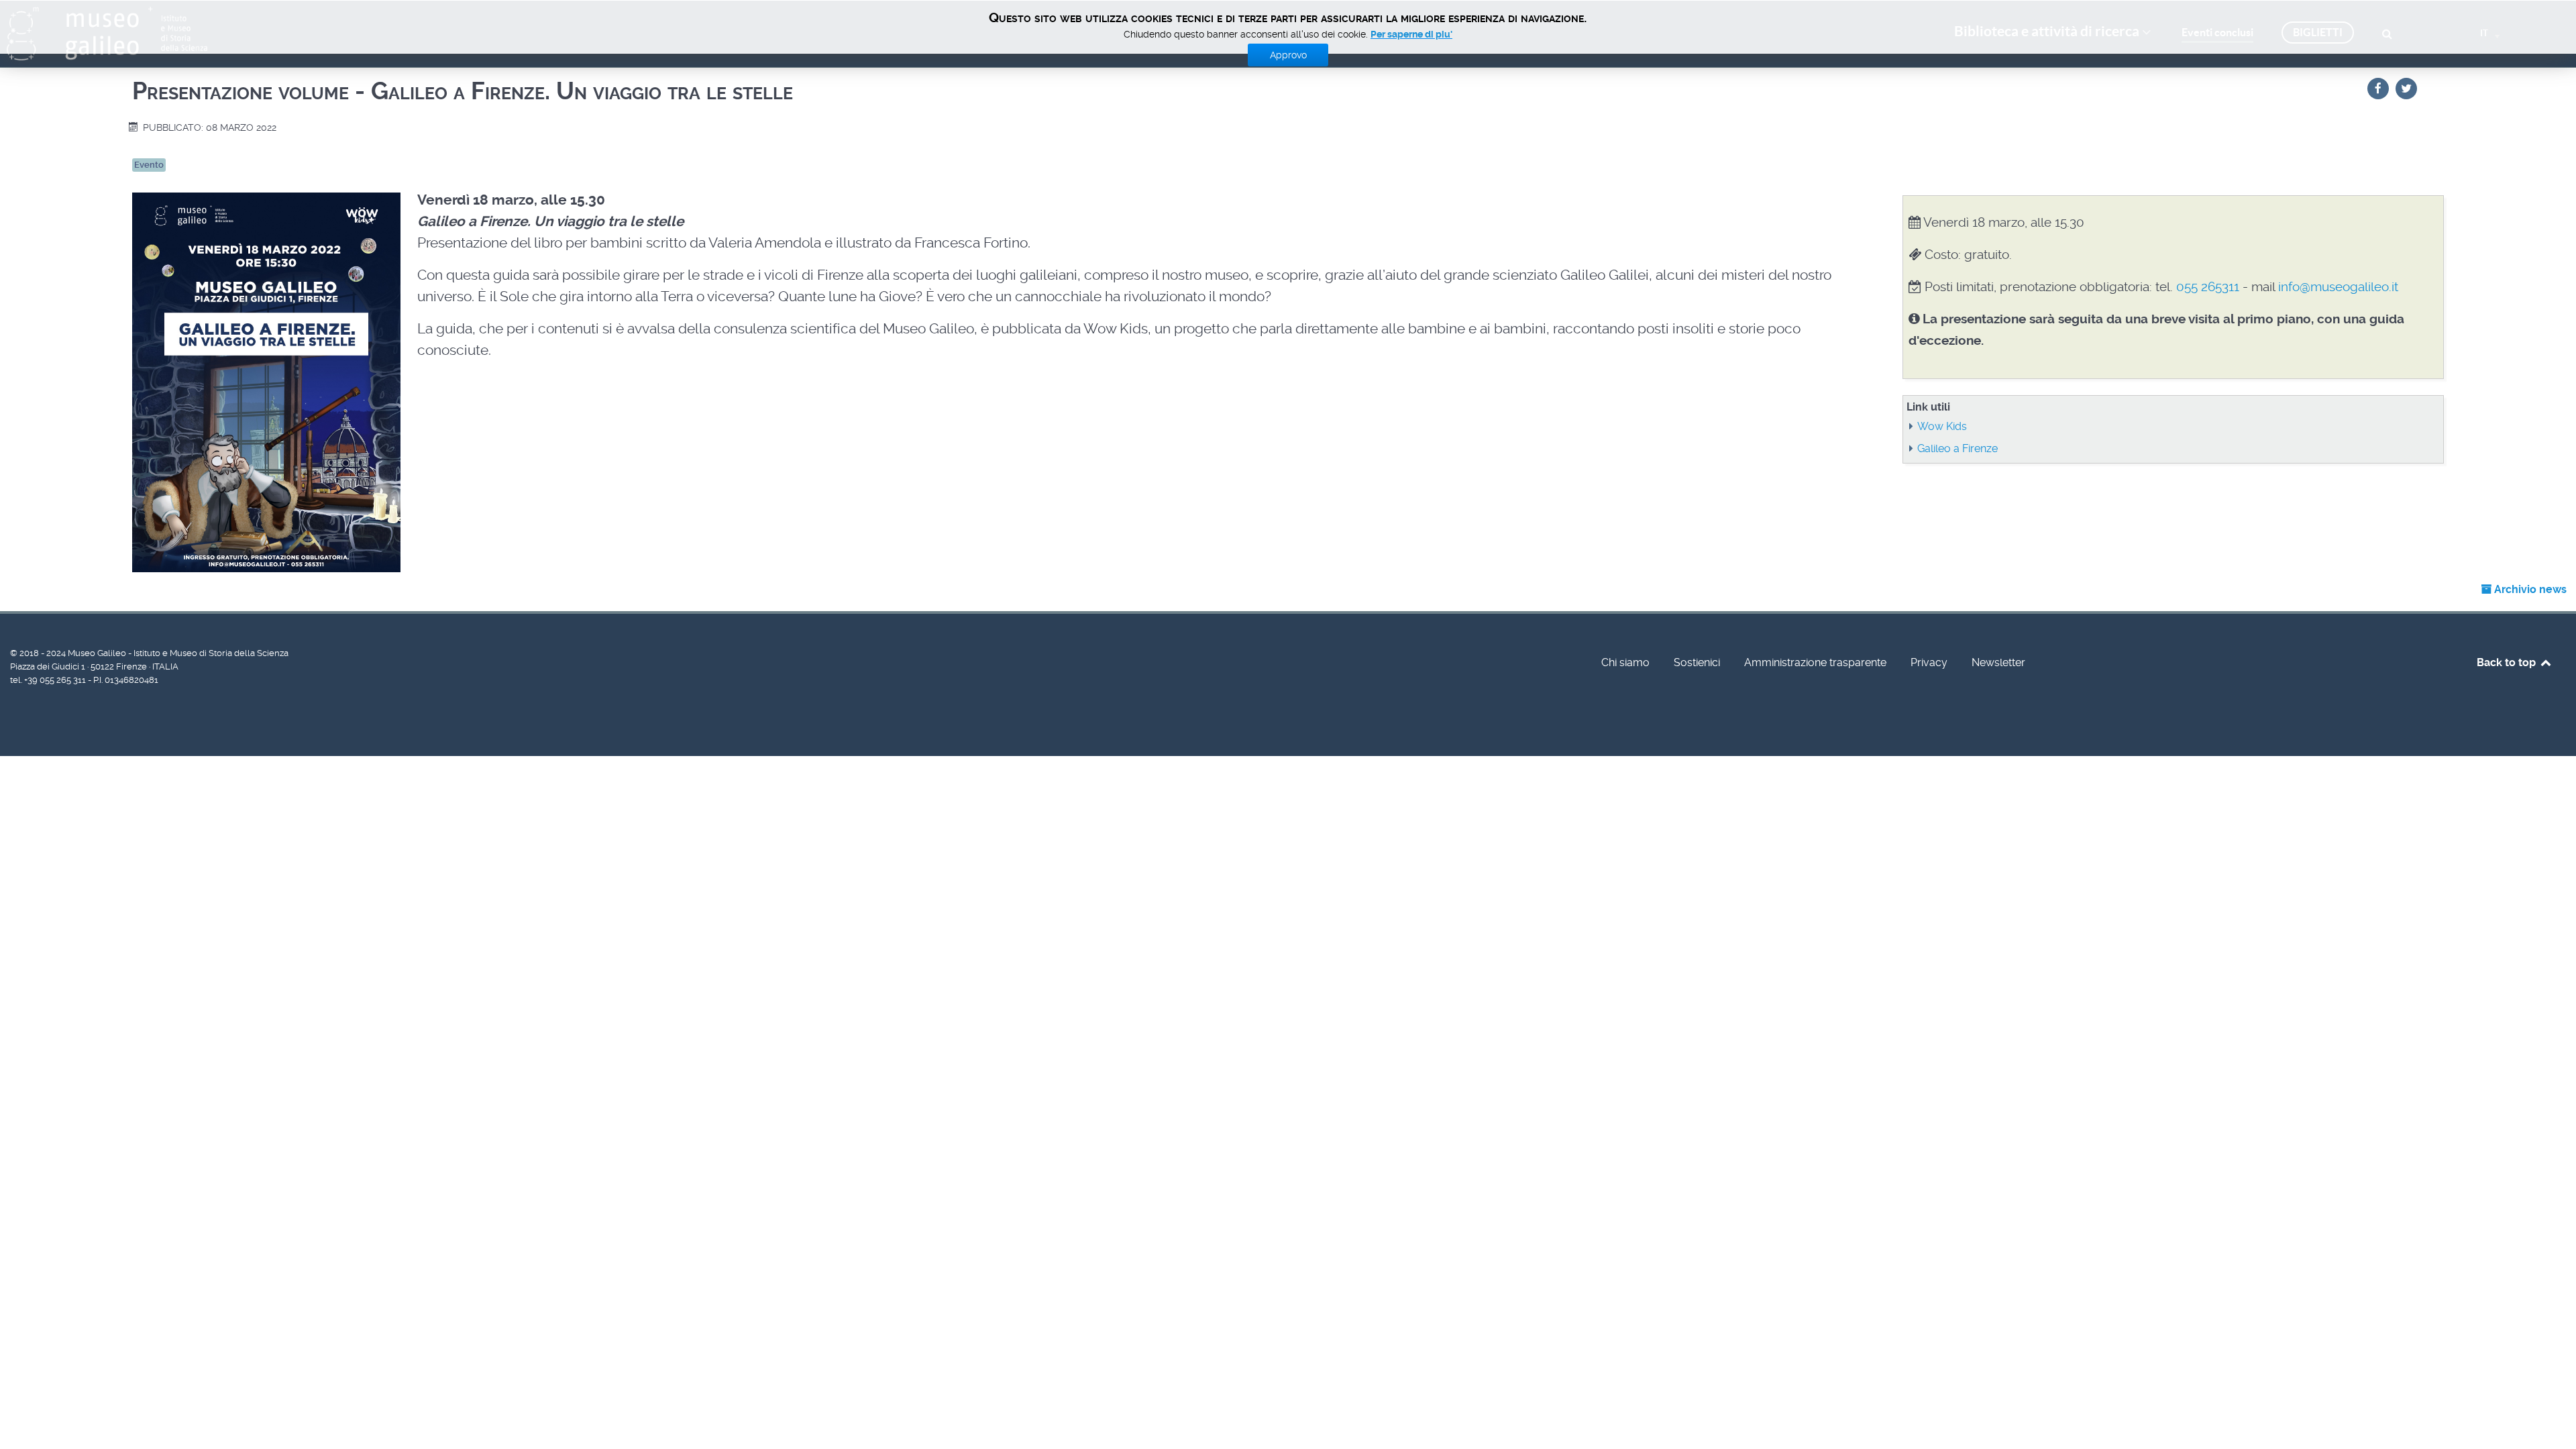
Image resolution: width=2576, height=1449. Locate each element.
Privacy (1929, 662)
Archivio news (2529, 589)
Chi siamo (1625, 662)
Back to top (2508, 662)
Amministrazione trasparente (1815, 662)
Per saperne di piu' (1411, 34)
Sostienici (1697, 662)
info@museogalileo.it (2338, 287)
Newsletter (1998, 662)
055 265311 (2208, 287)
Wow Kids (1942, 426)
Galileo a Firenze (1957, 448)
